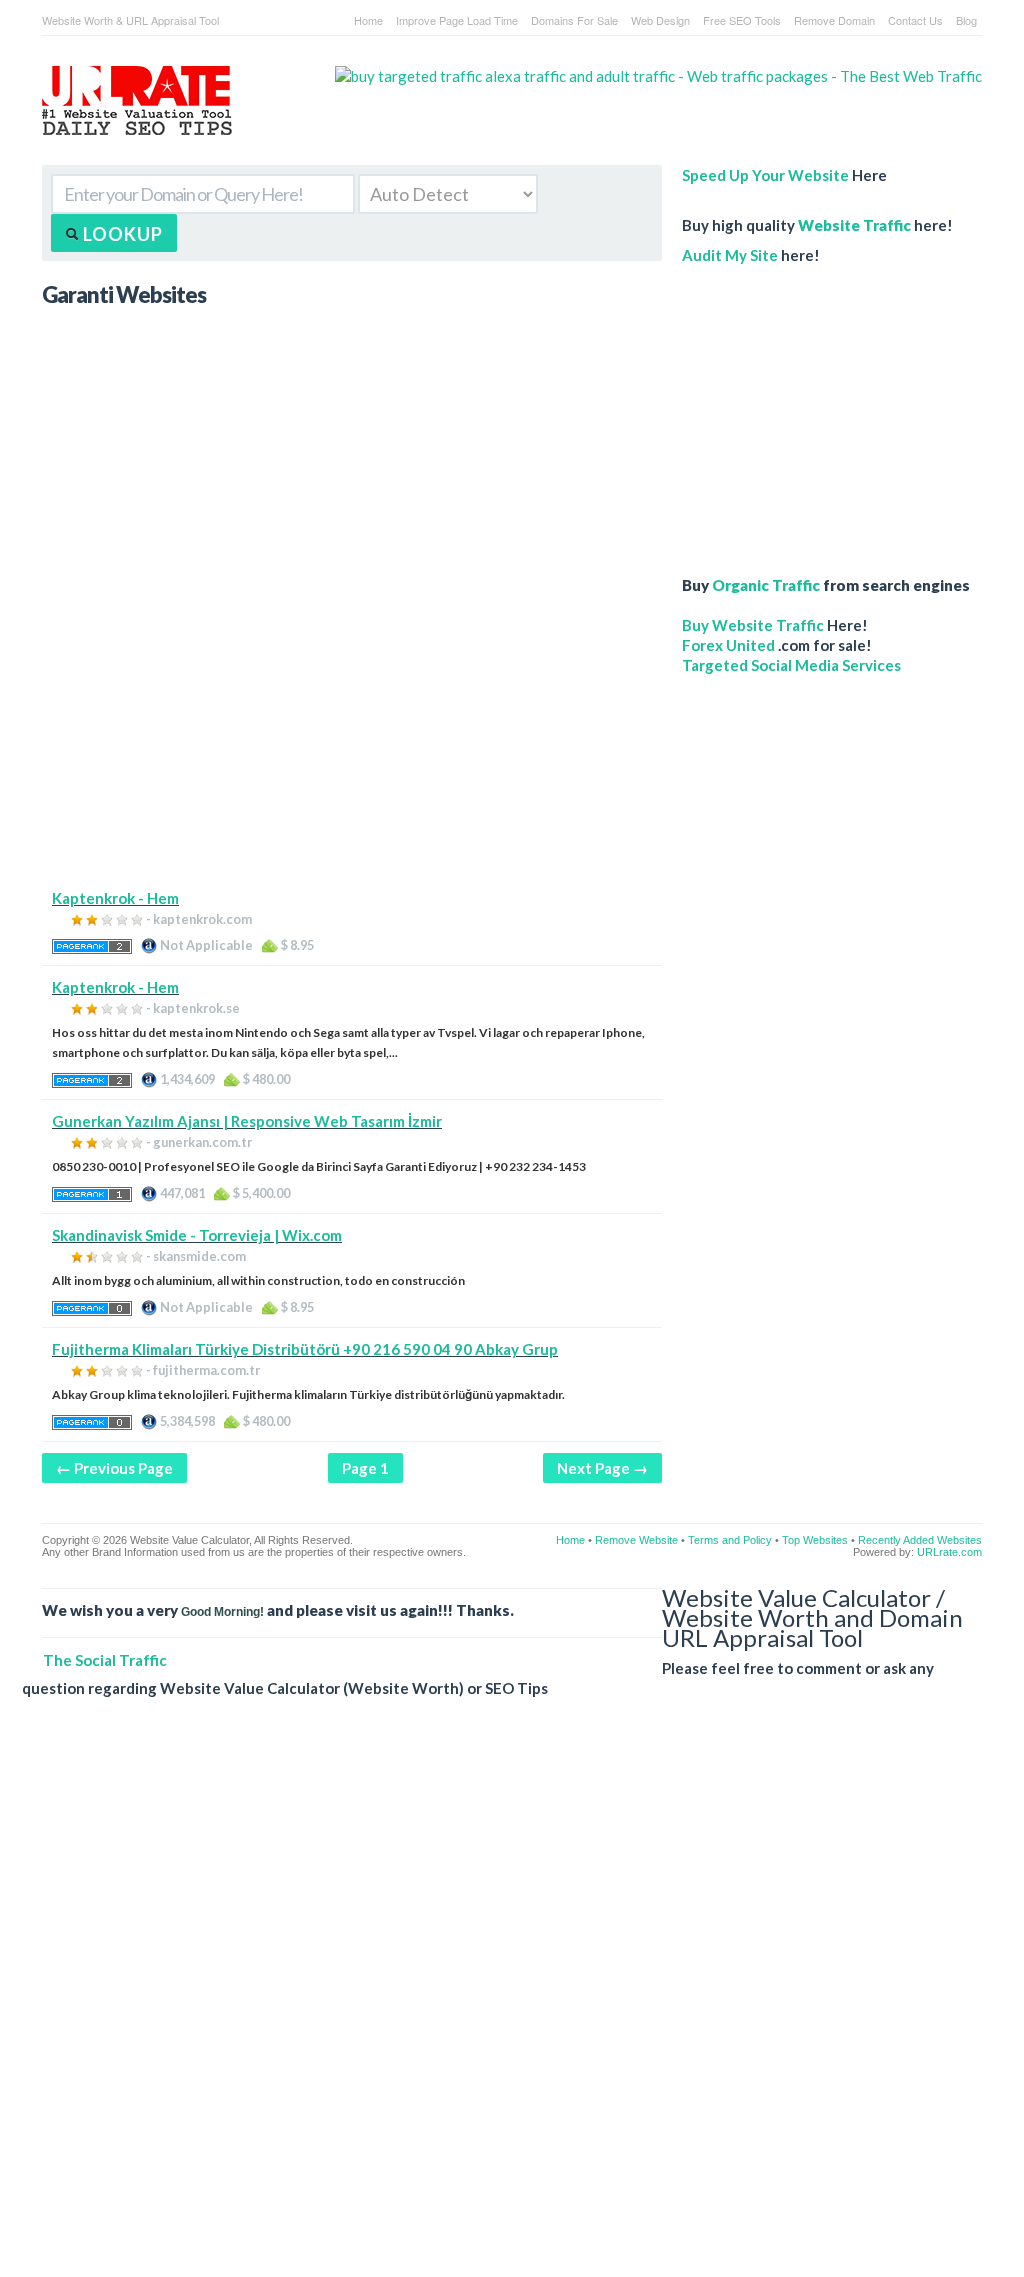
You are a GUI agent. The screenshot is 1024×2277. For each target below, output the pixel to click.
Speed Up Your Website (765, 175)
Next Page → (602, 1468)
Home (368, 20)
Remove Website (636, 1540)
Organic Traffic (766, 585)
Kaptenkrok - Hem (115, 898)
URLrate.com (949, 1552)
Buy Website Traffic (753, 625)
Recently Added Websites (920, 1540)
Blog (966, 20)
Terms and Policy (730, 1540)
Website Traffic (854, 225)
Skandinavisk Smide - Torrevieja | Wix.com (197, 1235)
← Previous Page (114, 1468)
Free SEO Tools (742, 20)
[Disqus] (502, 2003)
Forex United (728, 645)
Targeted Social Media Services (791, 665)
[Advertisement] (352, 748)
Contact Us (915, 20)
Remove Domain (834, 20)
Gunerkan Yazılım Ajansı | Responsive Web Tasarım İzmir (247, 1121)
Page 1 (365, 1468)
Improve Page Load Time (457, 20)
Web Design (660, 20)
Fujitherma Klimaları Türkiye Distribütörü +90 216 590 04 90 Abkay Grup (305, 1349)
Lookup (121, 234)
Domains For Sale (574, 20)
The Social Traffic (105, 1660)
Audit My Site (730, 255)
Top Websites (815, 1540)
